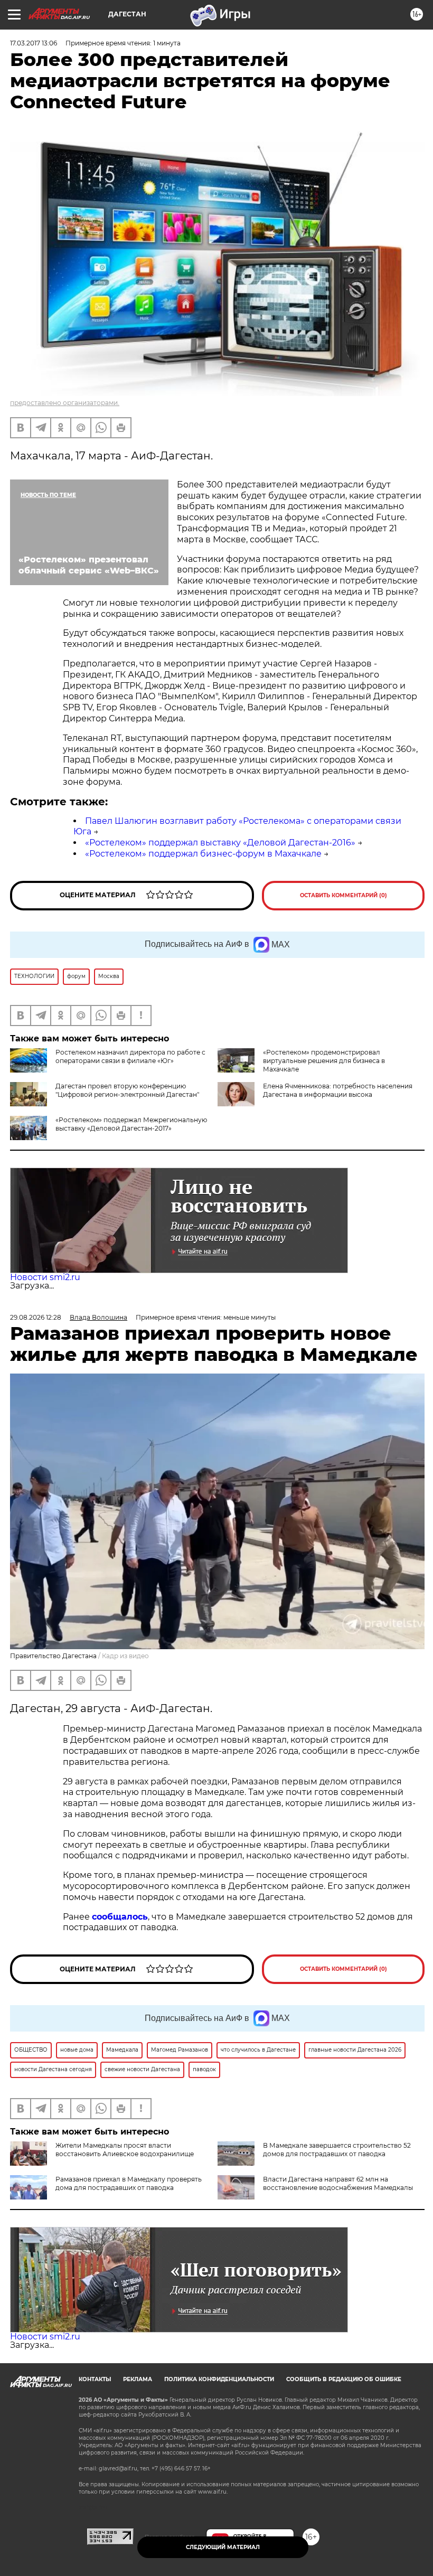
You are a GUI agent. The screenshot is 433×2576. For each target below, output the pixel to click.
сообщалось (120, 1917)
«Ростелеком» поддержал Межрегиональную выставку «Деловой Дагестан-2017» (131, 1124)
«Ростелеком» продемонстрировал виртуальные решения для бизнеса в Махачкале (324, 1061)
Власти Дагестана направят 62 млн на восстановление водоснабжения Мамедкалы (338, 2183)
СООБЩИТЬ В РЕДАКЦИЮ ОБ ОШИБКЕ (344, 2379)
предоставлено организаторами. (65, 403)
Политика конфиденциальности (219, 2379)
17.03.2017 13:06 (34, 43)
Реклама (138, 2379)
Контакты (95, 2379)
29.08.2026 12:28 (36, 1317)
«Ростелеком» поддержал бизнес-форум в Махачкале (203, 854)
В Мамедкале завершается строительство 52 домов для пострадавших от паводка (337, 2150)
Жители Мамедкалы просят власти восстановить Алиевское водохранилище (125, 2150)
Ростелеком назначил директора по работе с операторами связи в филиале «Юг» (130, 1056)
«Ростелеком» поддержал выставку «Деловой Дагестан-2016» (220, 843)
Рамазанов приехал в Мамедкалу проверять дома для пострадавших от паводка (129, 2183)
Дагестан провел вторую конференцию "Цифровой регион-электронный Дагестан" (127, 1090)
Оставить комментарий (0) (343, 895)
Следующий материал (223, 2547)
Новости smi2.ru (45, 1277)
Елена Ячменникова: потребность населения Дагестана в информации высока (338, 1090)
